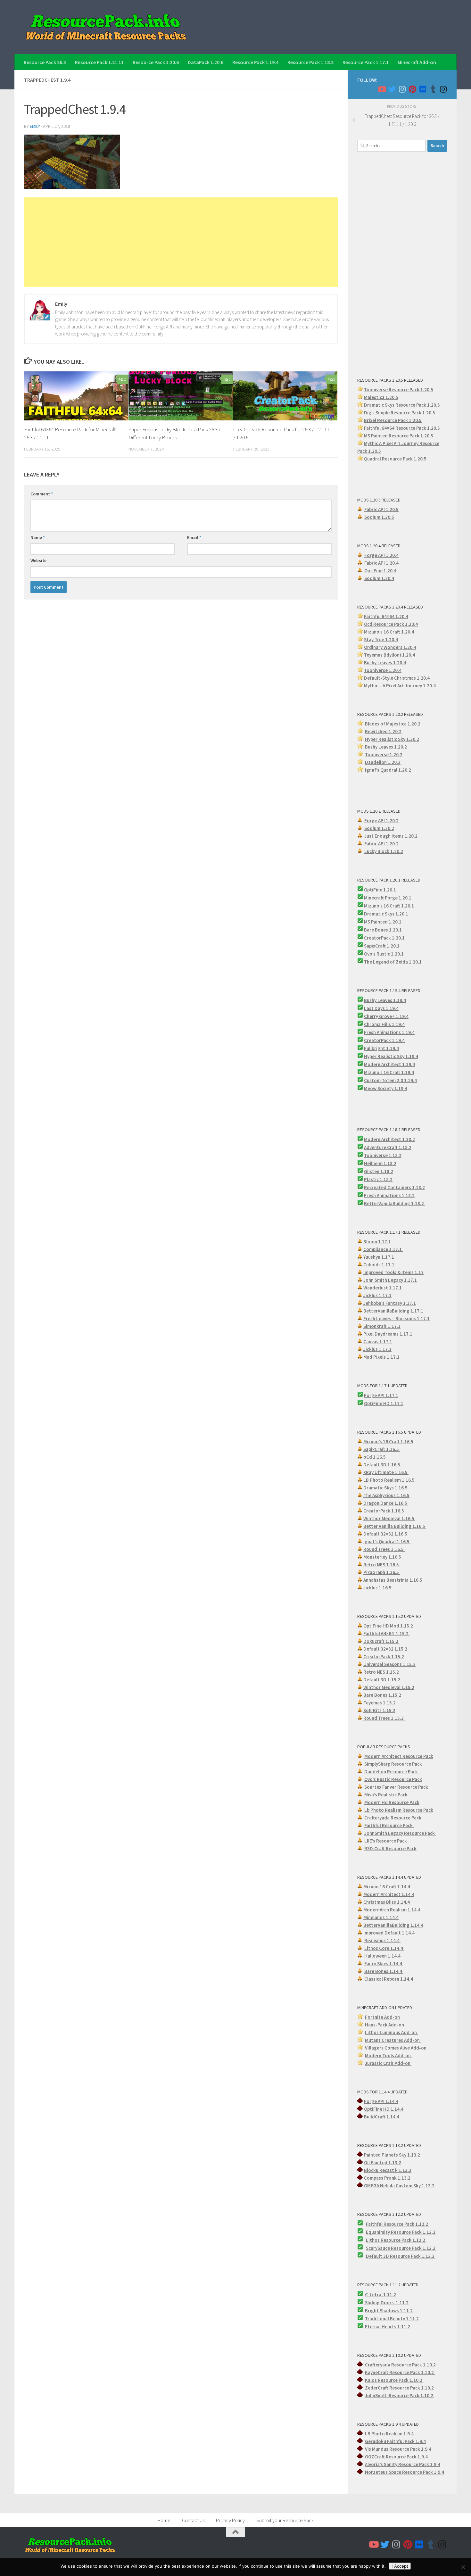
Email (194, 537)
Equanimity (378, 2232)
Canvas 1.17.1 (378, 1342)
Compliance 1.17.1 (383, 1249)
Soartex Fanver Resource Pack (396, 1787)
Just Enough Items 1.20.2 (391, 836)
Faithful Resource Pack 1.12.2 (397, 2224)
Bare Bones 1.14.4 (384, 1971)
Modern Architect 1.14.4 (389, 1894)
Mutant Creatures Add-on (393, 2040)
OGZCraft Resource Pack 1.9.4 (396, 2457)
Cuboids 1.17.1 (379, 1265)
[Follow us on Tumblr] (433, 89)
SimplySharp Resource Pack (393, 1764)
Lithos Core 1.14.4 (384, 1948)
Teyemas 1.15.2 (380, 1703)
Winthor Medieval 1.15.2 (389, 1687)
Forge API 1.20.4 (381, 555)
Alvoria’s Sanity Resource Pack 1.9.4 (403, 2464)
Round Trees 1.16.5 (384, 1549)
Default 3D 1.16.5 (382, 1465)
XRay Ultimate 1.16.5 (386, 1472)
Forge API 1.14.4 (381, 2101)
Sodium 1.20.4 (379, 578)
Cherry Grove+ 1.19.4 (386, 1016)
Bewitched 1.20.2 (383, 731)
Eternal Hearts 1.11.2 (388, 2327)
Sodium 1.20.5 (379, 517)
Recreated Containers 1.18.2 (394, 1187)
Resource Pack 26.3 (45, 62)
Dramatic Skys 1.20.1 (386, 914)
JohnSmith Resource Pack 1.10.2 (400, 2395)
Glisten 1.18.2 (379, 1171)
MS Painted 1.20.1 (383, 922)
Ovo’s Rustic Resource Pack (393, 1779)
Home (164, 2520)
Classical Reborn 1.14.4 (389, 1979)
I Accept (400, 2566)
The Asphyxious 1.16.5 (386, 1495)
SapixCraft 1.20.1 (382, 946)
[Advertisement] (181, 242)
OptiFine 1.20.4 (380, 571)
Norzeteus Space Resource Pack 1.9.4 (405, 2472)
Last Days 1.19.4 (381, 1008)
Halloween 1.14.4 (383, 1956)
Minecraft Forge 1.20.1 (388, 898)
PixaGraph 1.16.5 (382, 1572)
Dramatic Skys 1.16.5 (386, 1488)
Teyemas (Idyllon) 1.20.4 (389, 655)
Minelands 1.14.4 (381, 1917)
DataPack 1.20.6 (206, 62)
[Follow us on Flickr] (423, 89)
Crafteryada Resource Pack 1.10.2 (401, 2365)
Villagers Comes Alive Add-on (396, 2048)
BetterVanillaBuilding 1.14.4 (393, 1925)
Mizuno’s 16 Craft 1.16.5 (388, 1441)
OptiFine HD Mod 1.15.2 (388, 1626)
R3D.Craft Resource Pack (390, 1848)
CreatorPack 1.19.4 (384, 1040)
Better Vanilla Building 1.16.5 (395, 1526)
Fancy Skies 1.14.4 (384, 1963)
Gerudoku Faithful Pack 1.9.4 (395, 2441)
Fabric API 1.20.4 (381, 563)
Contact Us (193, 2520)
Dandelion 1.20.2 (383, 762)
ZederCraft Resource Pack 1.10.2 (400, 2388)
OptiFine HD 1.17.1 (384, 1403)
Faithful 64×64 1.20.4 (386, 616)
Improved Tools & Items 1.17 (393, 1272)
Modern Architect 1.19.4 (389, 1064)
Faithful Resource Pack (389, 1825)
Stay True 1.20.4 (381, 639)
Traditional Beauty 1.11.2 (392, 2319)
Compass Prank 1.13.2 (387, 2178)
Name (38, 537)
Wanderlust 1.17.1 (383, 1288)
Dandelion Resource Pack (392, 1772)
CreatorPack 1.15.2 (384, 1657)
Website (38, 560)
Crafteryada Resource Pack (393, 1818)
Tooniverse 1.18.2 (383, 1155)
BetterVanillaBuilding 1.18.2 (394, 1203)
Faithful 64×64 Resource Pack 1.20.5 (402, 428)
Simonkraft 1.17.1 (382, 1326)
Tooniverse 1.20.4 (383, 670)
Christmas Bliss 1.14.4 (387, 1902)
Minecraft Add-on (417, 62)
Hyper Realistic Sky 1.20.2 (392, 739)
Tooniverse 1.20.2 (384, 754)
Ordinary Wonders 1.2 (387, 647)
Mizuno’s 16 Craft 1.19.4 (389, 1072)
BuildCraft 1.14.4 (382, 2117)
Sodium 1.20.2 (379, 828)
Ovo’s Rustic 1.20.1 (384, 954)
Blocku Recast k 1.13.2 (388, 2170)
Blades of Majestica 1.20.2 (393, 724)
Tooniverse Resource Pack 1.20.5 (399, 389)
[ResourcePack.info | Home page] (106, 27)
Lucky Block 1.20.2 (384, 851)
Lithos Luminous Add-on (391, 2032)
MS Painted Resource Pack (392, 436)
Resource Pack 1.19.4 (255, 62)
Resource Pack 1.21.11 (99, 62)
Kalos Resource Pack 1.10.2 (394, 2380)
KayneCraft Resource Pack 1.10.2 (400, 2372)
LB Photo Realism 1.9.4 (389, 2434)
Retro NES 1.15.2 (381, 1672)
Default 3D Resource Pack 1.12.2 (401, 2256)
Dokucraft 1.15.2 (381, 1641)
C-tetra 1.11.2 (380, 2294)
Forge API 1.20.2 (381, 820)
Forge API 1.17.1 (381, 1395)
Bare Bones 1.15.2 (382, 1695)
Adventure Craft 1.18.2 (388, 1147)
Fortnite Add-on (382, 2017)
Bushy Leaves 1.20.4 (385, 663)
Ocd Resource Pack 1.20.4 (391, 624)
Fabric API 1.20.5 (381, 509)
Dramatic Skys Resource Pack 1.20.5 (402, 405)
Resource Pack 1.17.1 (366, 62)
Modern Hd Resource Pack (392, 1802)
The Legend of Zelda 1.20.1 (393, 962)
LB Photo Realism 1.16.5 (389, 1480)
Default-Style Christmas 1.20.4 (397, 678)
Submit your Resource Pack (285, 2520)
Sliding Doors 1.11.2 (386, 2303)
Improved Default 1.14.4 (389, 1933)
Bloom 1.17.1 (377, 1242)
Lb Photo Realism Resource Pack (399, 1810)
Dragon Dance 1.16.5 (386, 1503)
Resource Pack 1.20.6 (156, 62)
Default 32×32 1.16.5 (386, 1534)
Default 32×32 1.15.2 (385, 1649)
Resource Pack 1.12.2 (414, 2232)
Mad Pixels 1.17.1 (381, 1357)
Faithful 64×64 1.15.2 (386, 1633)
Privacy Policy (230, 2520)
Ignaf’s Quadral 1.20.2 (388, 770)
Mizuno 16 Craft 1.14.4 (387, 1887)
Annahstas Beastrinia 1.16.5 (393, 1580)
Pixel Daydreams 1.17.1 (388, 1334)
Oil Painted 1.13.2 (383, 2162)
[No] (463, 2567)
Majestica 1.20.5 (381, 397)
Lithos (373, 2240)
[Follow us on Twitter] (392, 89)
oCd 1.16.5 (375, 1457)
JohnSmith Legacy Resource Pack (400, 1833)
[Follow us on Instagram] (402, 89)
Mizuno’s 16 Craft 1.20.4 (389, 632)
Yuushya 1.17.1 (379, 1257)
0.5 (432, 413)
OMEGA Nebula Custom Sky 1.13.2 (399, 2186)
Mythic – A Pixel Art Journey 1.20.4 (400, 686)
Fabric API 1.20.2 (381, 844)
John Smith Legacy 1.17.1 (390, 1280)
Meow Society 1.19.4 (386, 1088)
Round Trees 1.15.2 (384, 1718)
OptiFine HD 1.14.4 (384, 2109)
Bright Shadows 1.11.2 (389, 2311)
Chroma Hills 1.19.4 (384, 1024)
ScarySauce (378, 2248)
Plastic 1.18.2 (378, 1179)
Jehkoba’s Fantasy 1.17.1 (390, 1303)
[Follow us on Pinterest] (412, 89)
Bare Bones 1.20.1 (383, 930)
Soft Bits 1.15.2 (379, 1710)
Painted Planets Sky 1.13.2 (392, 2155)
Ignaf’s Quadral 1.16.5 (387, 1541)
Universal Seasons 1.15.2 (389, 1664)
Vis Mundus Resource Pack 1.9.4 (398, 2449)
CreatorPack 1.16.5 (384, 1511)
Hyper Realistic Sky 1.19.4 (391, 1056)
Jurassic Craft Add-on (388, 2063)
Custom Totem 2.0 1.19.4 (390, 1080)
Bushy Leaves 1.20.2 (386, 747)
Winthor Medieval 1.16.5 (389, 1518)
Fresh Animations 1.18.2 (389, 1195)
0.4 (413, 647)
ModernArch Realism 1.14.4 (392, 1910)
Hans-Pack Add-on (384, 2025)
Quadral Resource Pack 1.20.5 (395, 459)
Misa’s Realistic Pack (386, 1795)
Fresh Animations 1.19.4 (389, 1032)
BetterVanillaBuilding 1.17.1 (393, 1311)
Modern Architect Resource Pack (399, 1756)
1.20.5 (427, 436)
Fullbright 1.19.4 (381, 1048)
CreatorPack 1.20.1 (384, 938)
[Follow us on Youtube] (382, 89)
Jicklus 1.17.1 (377, 1295)
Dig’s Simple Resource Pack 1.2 (396, 413)
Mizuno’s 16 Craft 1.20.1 (389, 906)
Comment (42, 494)
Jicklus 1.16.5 (378, 1588)
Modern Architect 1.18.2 (389, 1139)
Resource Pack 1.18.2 (310, 62)
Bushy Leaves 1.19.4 (385, 1000)
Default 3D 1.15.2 (382, 1680)
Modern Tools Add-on (388, 2055)
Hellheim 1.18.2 (380, 1163)
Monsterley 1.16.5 (383, 1557)
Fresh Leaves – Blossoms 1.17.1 (397, 1318)
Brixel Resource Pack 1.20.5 (393, 420)
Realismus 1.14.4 (382, 1940)
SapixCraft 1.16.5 (382, 1449)
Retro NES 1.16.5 (382, 1565)
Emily (35, 126)
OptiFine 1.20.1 (380, 890)
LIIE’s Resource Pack (386, 1841)
